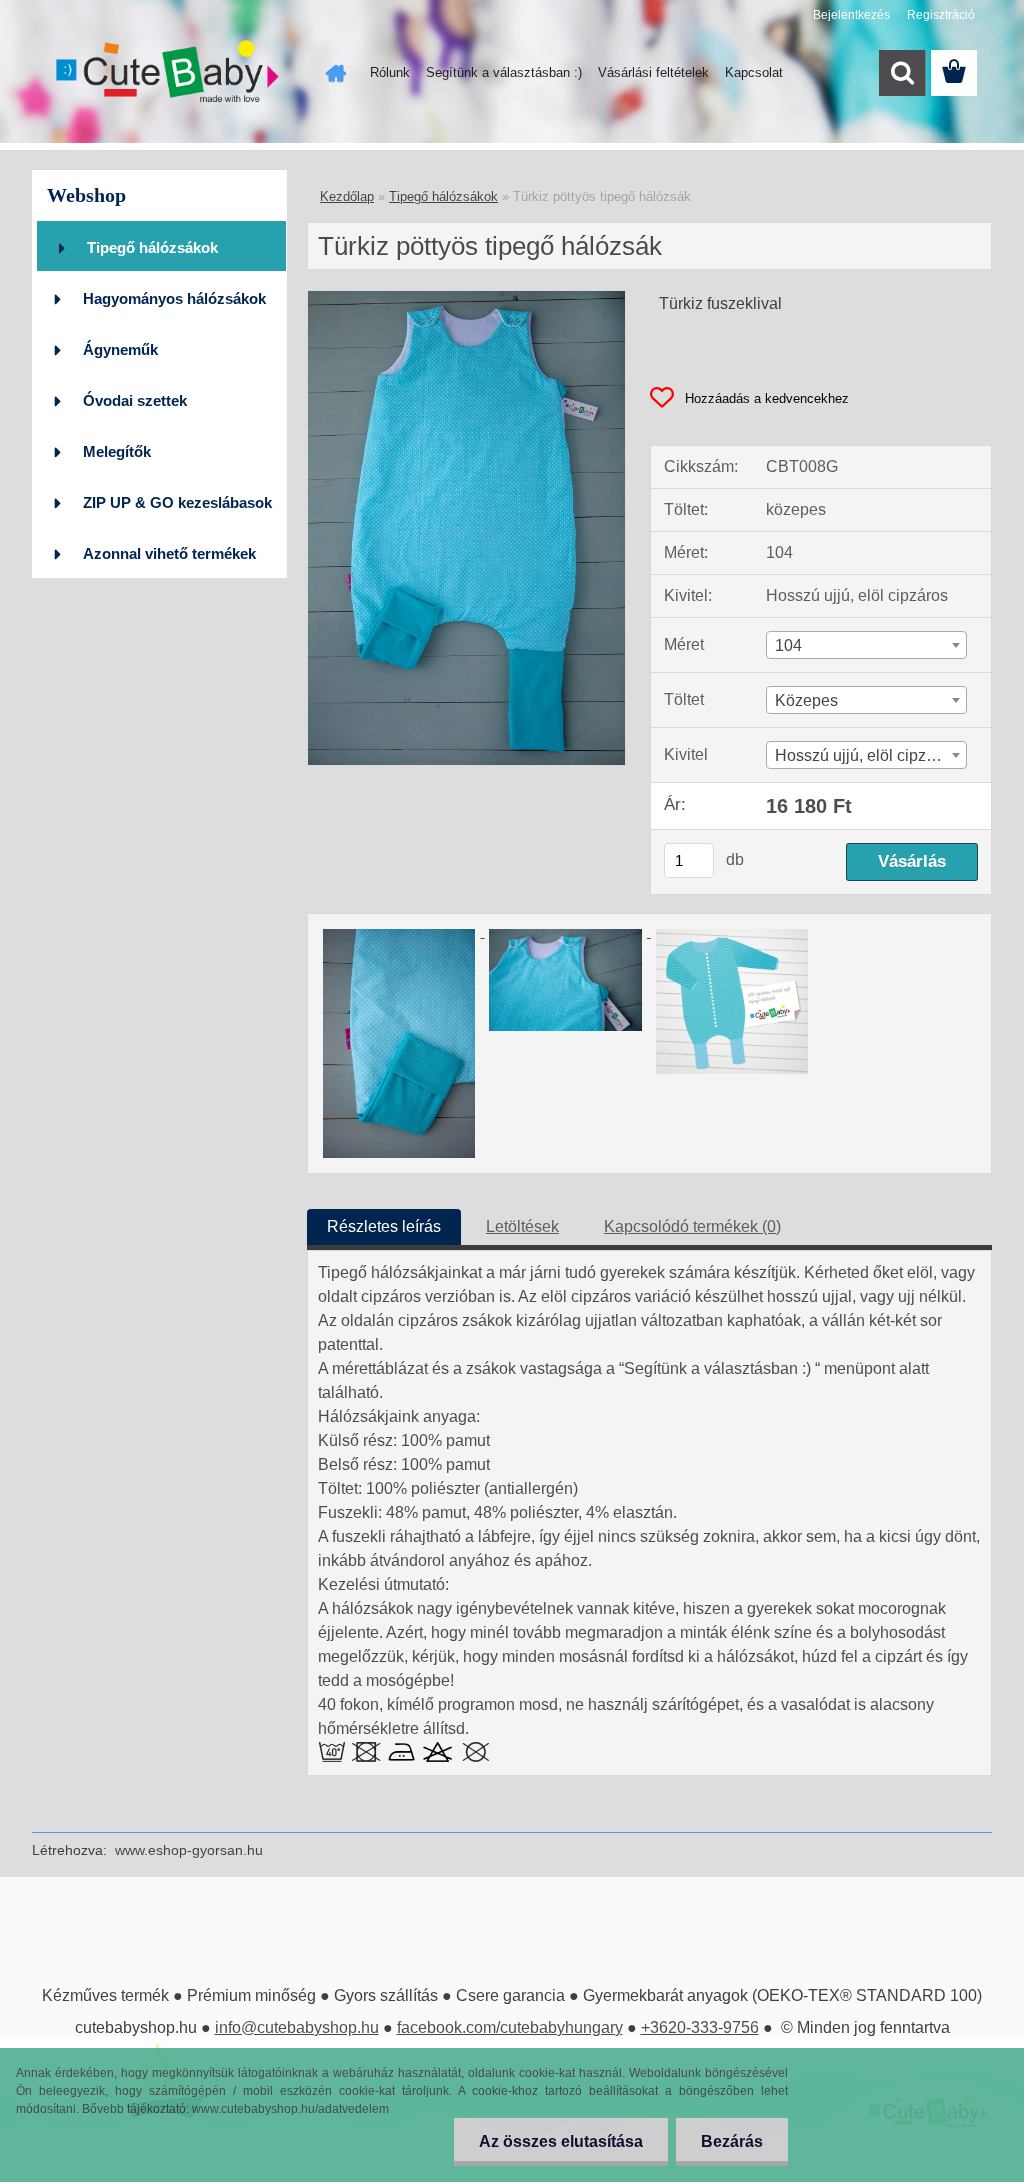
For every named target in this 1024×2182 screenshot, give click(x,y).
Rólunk (390, 72)
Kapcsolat (754, 72)
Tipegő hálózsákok (152, 247)
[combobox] (866, 645)
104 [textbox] (788, 645)
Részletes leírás (384, 1226)
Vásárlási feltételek (653, 72)
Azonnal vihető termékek (169, 553)
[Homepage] (332, 73)
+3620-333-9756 (700, 2027)
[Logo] (169, 74)
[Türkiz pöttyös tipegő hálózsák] (466, 298)
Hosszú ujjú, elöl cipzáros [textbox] (866, 755)
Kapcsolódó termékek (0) (692, 1226)
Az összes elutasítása (561, 2141)
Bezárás (732, 2141)
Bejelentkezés (851, 15)
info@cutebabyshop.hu (297, 2027)
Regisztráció (941, 15)
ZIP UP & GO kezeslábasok (177, 502)
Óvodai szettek (135, 400)
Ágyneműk (120, 349)
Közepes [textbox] (806, 700)
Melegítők (117, 451)
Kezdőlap (347, 196)
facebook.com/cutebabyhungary (510, 2027)
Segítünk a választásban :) (504, 72)
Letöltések (522, 1226)
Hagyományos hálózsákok (174, 298)
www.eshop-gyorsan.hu (189, 1850)
